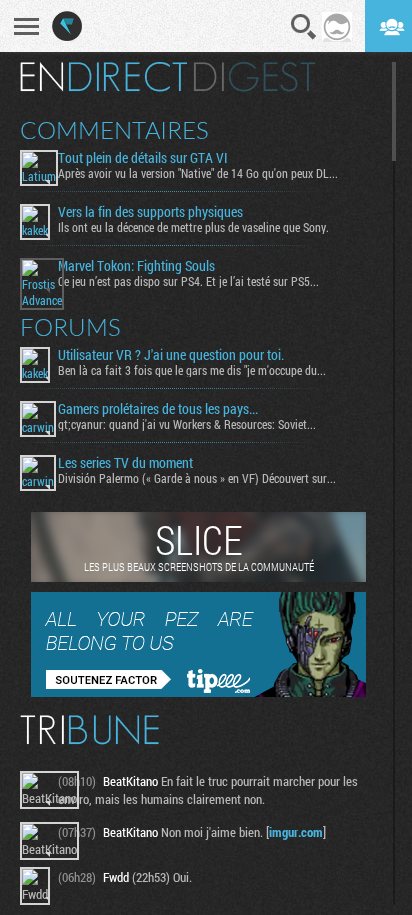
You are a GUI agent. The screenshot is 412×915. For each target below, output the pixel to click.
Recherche (304, 27)
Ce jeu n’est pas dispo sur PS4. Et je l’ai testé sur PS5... (188, 281)
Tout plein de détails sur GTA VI (143, 158)
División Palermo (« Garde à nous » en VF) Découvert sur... (197, 478)
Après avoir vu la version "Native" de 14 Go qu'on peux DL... (198, 173)
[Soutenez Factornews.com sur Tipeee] (198, 692)
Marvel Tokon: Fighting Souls (136, 266)
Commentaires (114, 130)
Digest (254, 77)
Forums (70, 327)
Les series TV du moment (125, 463)
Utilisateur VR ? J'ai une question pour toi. (171, 355)
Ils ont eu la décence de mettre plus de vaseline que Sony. (193, 227)
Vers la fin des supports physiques (150, 212)
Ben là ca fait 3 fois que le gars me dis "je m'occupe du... (192, 370)
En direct (103, 77)
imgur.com (296, 832)
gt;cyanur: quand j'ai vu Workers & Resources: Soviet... (187, 424)
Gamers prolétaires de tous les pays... (158, 409)
